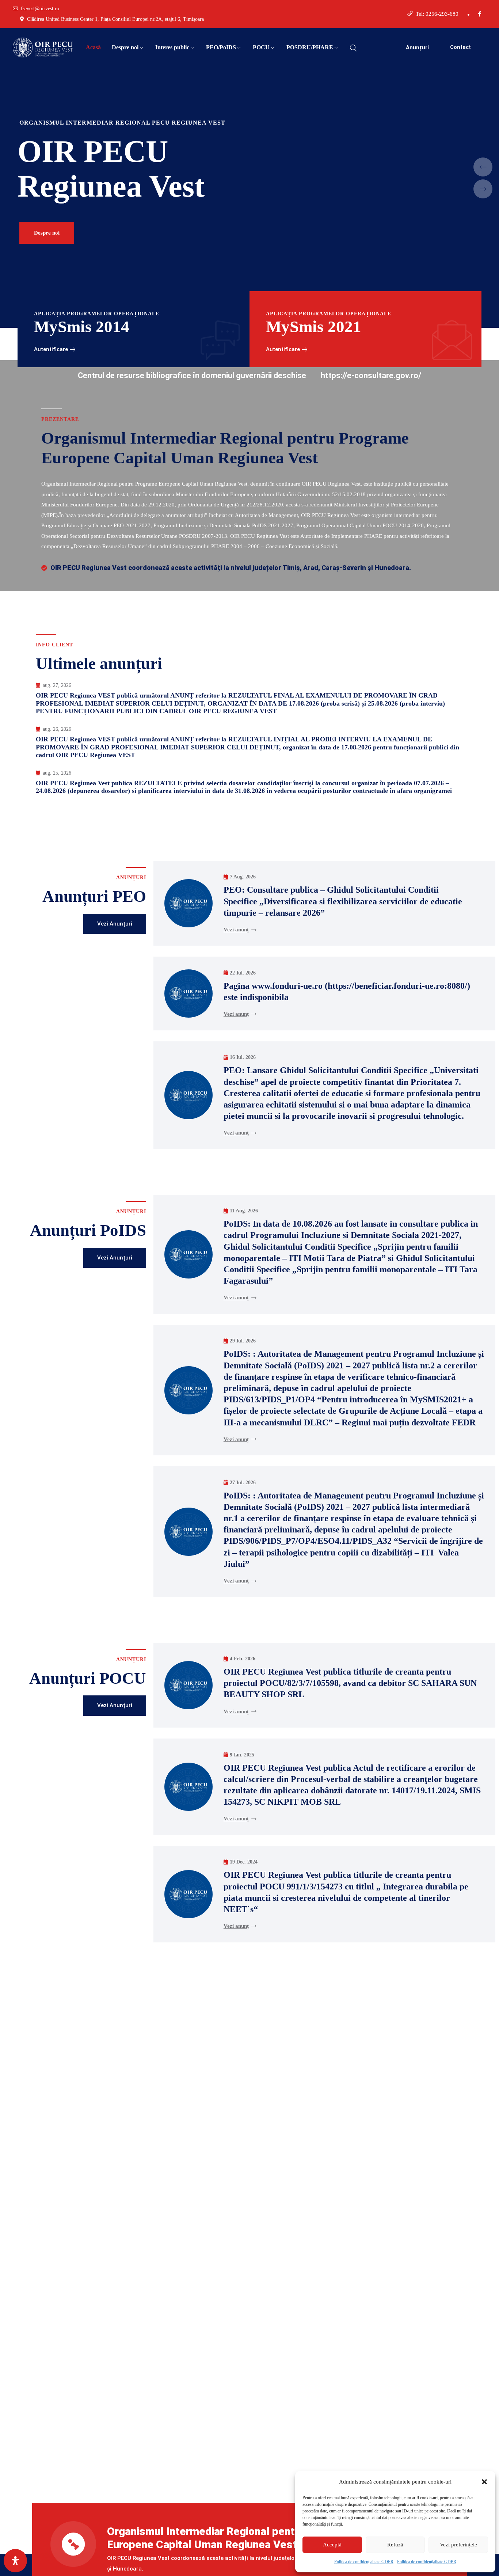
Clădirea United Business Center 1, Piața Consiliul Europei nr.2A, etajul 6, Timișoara (115, 19)
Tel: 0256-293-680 (437, 14)
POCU (261, 47)
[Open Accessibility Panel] (15, 2561)
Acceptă (332, 2545)
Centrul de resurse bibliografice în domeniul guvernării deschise (192, 375)
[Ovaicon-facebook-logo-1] (480, 14)
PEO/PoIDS (221, 47)
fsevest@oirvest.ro (40, 9)
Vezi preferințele (458, 2545)
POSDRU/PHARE (310, 47)
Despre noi (125, 47)
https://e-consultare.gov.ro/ (371, 375)
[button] (484, 2482)
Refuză (395, 2545)
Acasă (93, 47)
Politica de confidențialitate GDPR (364, 2562)
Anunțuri (417, 48)
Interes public (172, 47)
